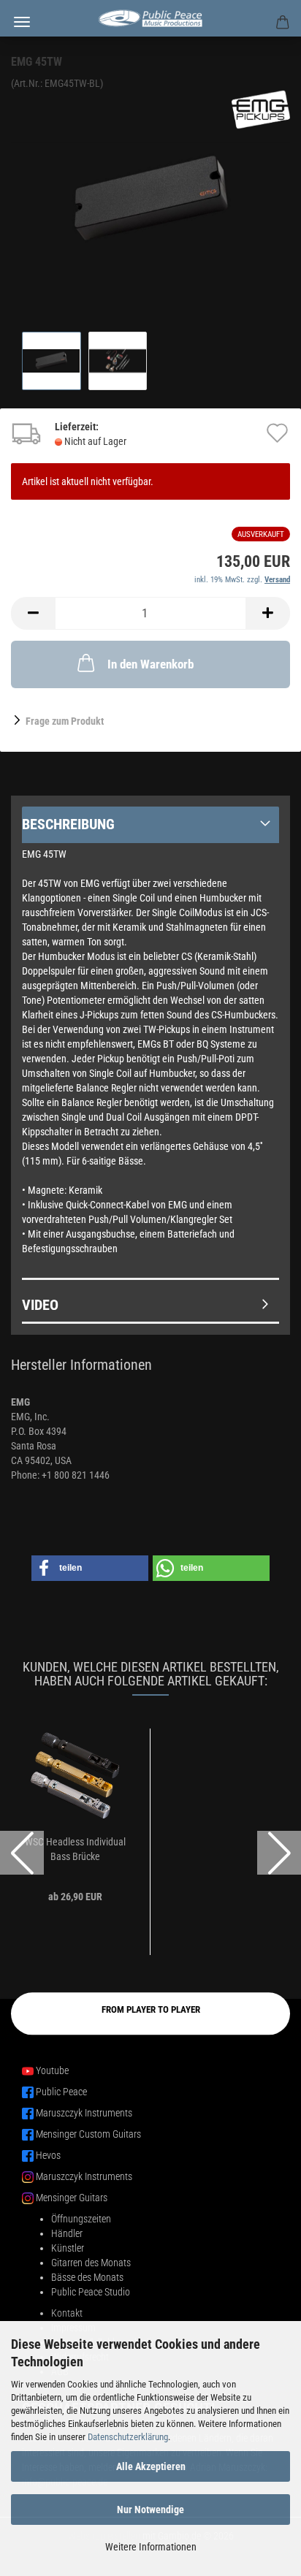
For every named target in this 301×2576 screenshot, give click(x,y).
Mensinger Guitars (72, 2198)
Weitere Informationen (151, 2547)
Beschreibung (68, 824)
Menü (22, 22)
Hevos (48, 2155)
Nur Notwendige (150, 2510)
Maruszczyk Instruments (84, 2113)
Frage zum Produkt (65, 721)
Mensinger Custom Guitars (88, 2134)
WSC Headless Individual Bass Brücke (75, 1849)
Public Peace (61, 2092)
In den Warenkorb (150, 664)
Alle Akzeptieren (151, 2466)
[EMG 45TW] (150, 199)
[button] (33, 613)
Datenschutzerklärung (128, 2437)
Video (40, 1305)
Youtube (52, 2070)
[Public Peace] (150, 18)
